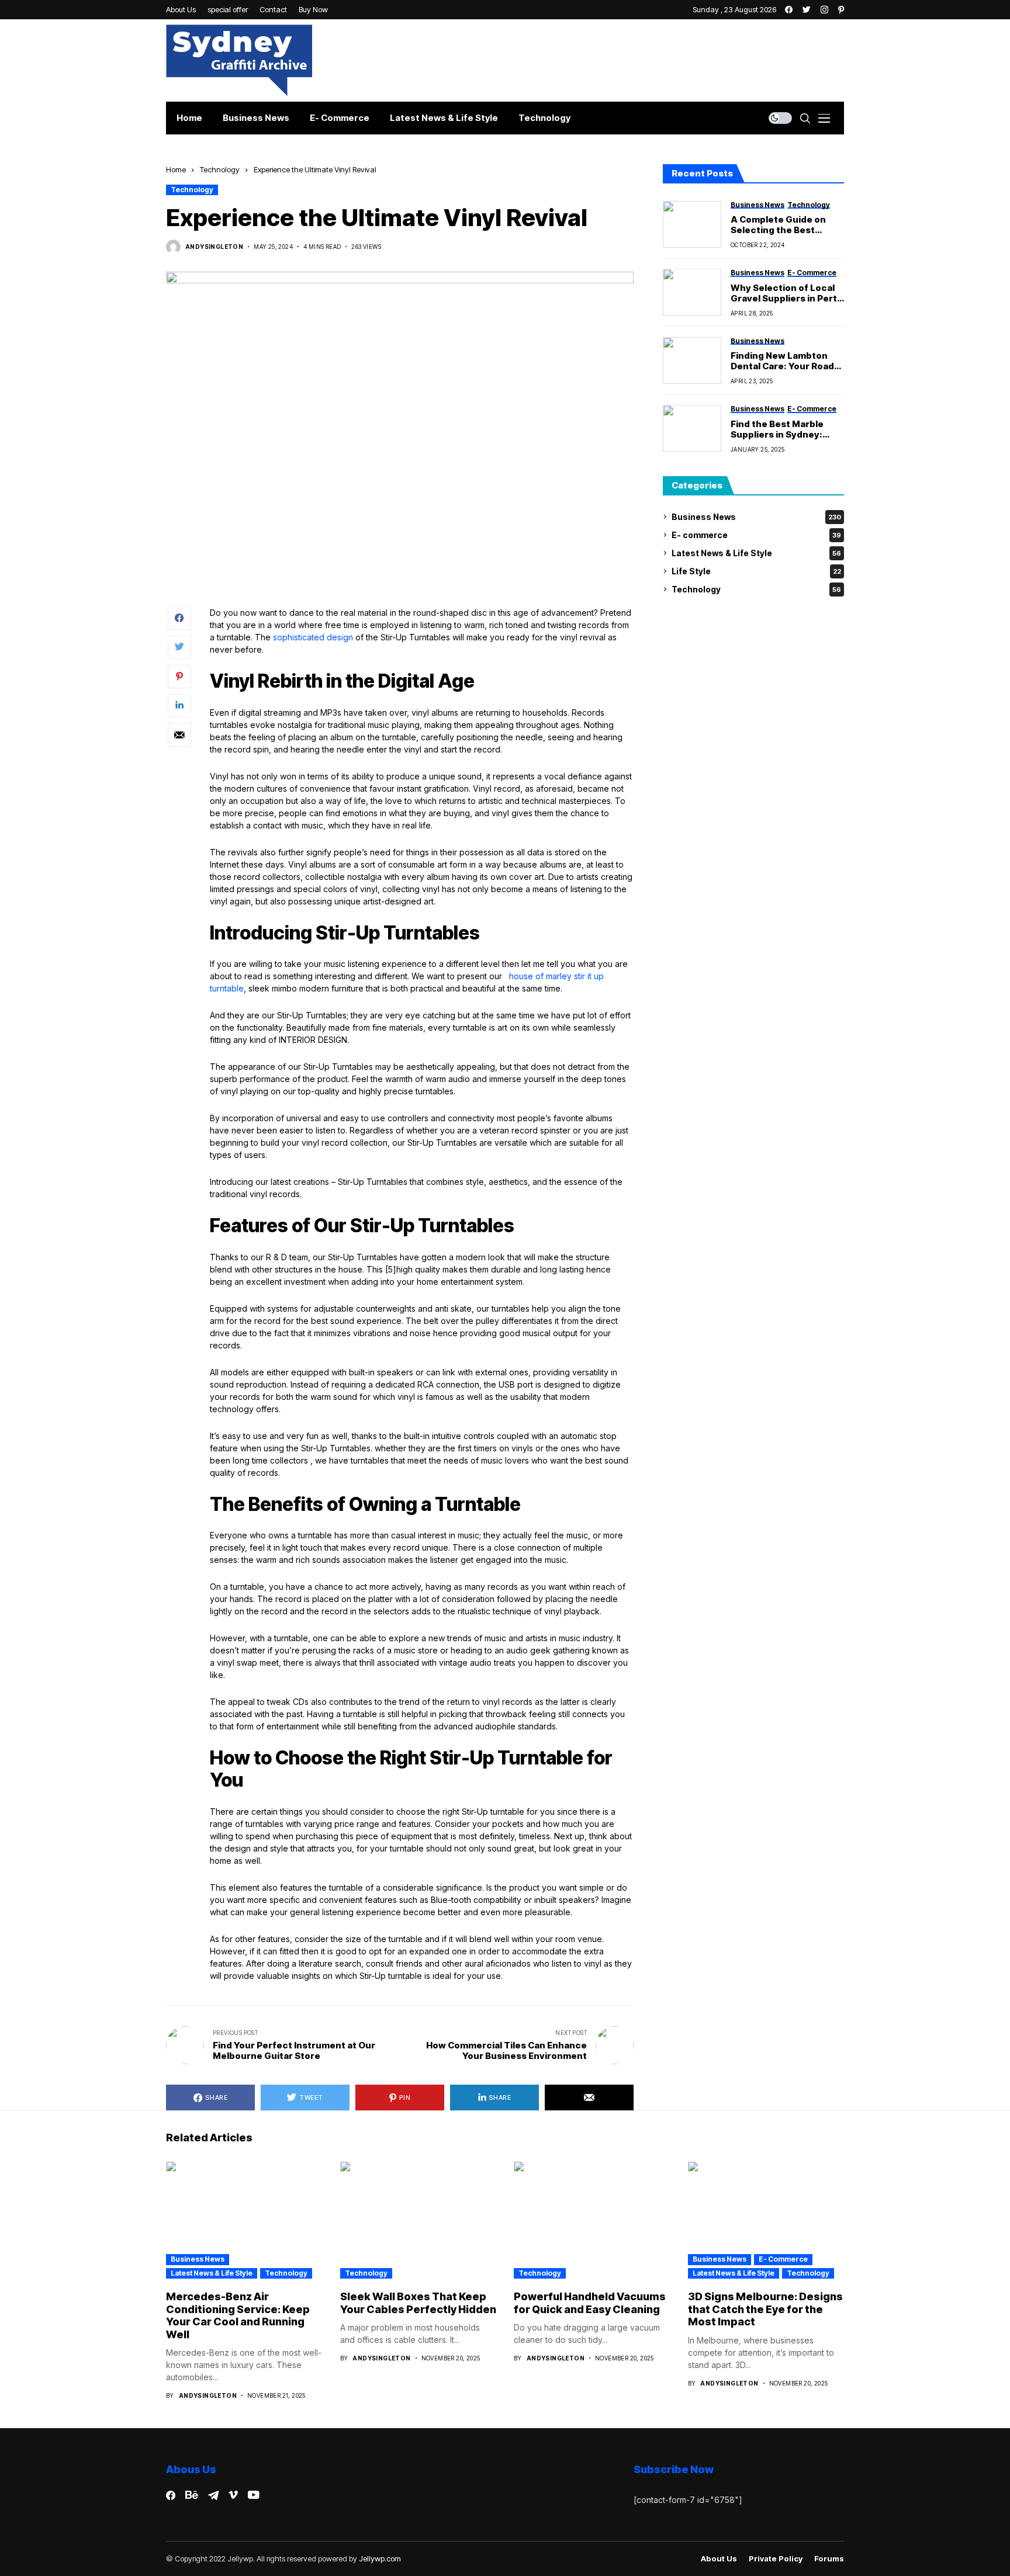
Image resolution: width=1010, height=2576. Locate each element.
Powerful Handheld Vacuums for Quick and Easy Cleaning (590, 2303)
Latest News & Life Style (756, 553)
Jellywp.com (380, 2558)
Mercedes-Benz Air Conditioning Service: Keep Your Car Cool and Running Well (238, 2315)
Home (176, 169)
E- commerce (756, 535)
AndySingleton (214, 247)
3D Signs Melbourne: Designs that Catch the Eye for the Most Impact (765, 2309)
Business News (756, 517)
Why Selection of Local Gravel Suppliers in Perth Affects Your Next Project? (787, 293)
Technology (220, 169)
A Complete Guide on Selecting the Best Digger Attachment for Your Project (782, 225)
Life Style (756, 571)
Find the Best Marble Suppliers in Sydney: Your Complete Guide (779, 429)
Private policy (776, 2559)
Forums (829, 2559)
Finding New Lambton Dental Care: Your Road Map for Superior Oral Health (782, 361)
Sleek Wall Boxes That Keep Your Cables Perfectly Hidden (418, 2303)
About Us (719, 2559)
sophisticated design (313, 637)
